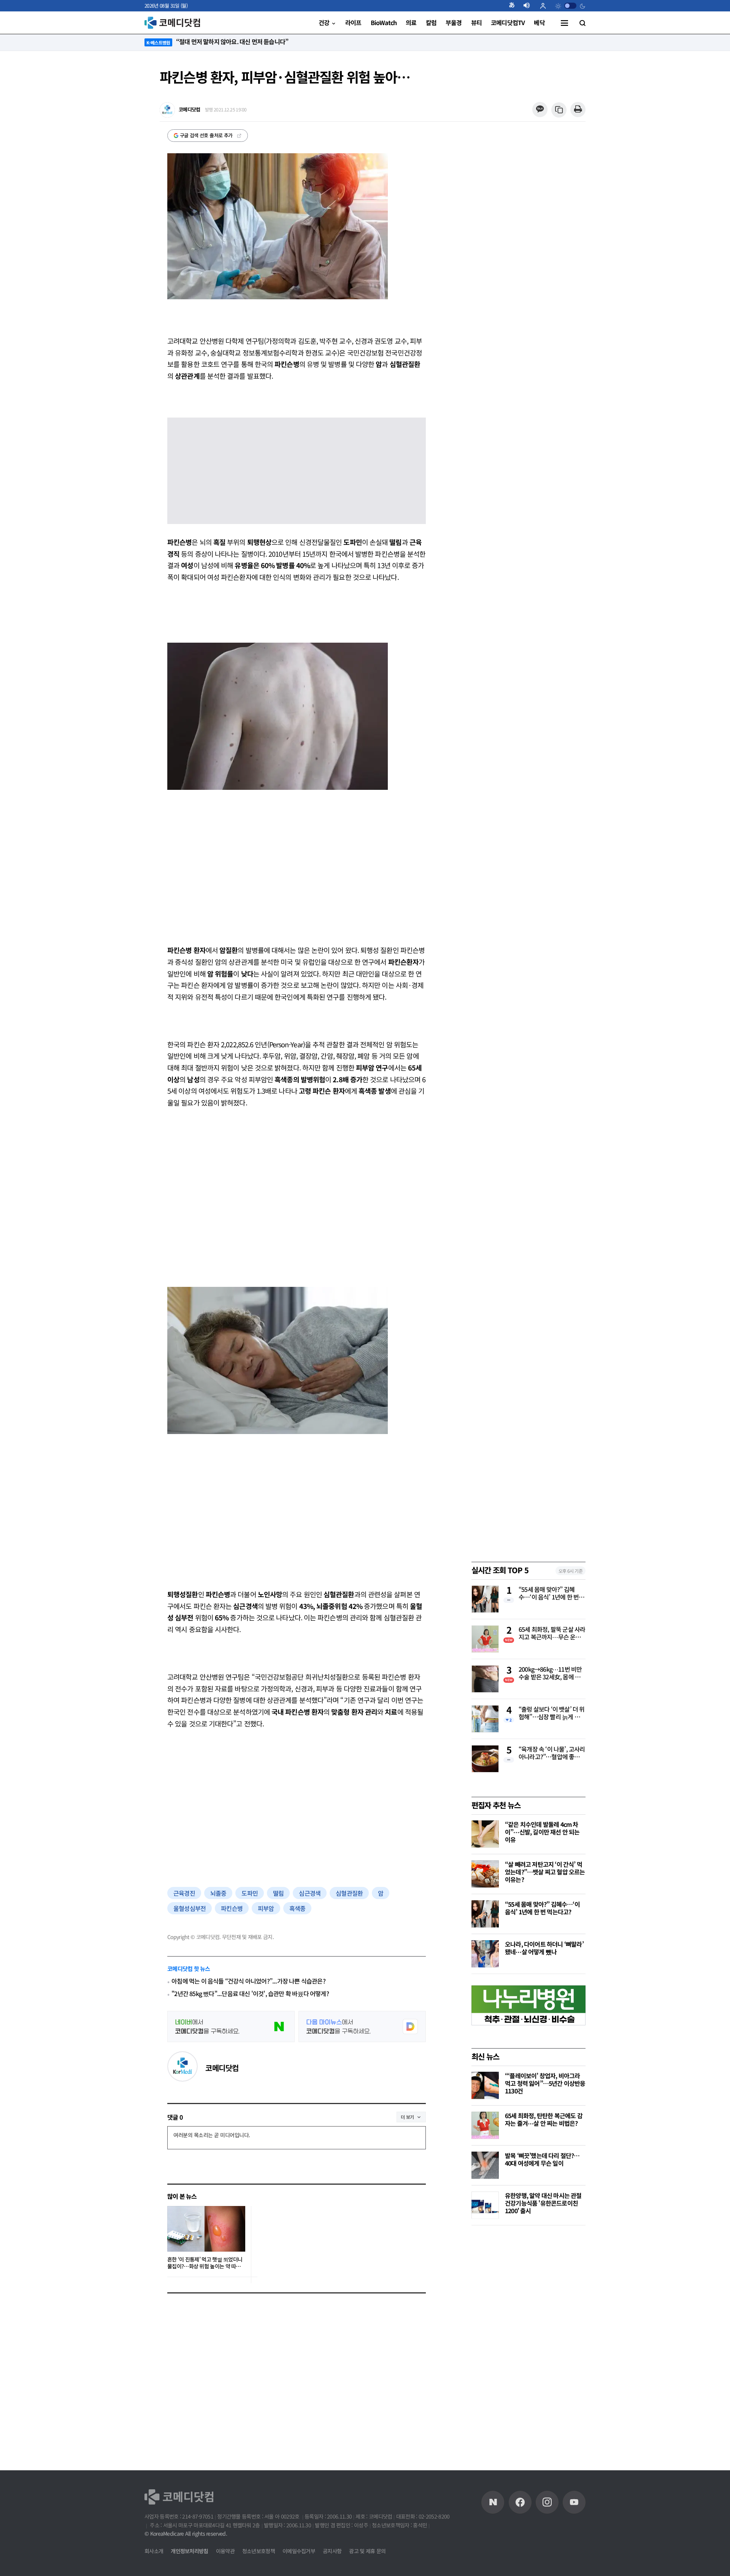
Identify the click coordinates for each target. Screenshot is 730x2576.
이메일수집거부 (299, 2551)
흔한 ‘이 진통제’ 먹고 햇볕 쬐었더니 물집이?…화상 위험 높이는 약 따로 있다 (205, 2263)
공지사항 (332, 2551)
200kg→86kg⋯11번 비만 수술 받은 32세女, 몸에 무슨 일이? (550, 1674)
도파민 (250, 1893)
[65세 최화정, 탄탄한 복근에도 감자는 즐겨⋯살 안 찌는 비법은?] (485, 2125)
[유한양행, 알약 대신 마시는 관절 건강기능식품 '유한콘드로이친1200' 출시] (485, 2205)
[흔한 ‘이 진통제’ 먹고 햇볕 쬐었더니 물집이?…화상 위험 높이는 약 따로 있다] (206, 2229)
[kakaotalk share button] (540, 110)
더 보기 (407, 2117)
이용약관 (225, 2551)
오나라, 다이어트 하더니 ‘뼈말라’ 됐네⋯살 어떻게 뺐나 (544, 1948)
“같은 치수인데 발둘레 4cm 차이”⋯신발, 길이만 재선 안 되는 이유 (542, 1832)
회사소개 (154, 2551)
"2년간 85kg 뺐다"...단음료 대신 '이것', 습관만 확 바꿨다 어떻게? (250, 1994)
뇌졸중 (218, 1893)
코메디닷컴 (222, 2068)
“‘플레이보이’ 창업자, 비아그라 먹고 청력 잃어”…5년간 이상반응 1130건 (545, 2083)
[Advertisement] (297, 855)
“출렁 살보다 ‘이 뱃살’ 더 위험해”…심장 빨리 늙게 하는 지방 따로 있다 (552, 1714)
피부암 (266, 1908)
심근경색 (310, 1893)
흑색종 (298, 1908)
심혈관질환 (349, 1893)
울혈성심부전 (190, 1908)
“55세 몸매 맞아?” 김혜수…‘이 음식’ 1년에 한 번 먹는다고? (552, 1594)
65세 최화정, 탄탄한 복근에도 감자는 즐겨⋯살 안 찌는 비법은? (544, 2119)
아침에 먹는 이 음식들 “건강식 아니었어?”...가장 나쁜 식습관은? (248, 1981)
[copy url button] (559, 110)
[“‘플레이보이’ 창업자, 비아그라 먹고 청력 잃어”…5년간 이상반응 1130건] (485, 2085)
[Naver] (493, 2502)
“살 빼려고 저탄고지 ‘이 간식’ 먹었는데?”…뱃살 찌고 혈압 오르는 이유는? (545, 1872)
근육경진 (184, 1893)
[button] (515, 6)
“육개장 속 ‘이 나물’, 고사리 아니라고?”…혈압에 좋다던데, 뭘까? (552, 1753)
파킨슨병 (232, 1908)
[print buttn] (578, 110)
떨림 (278, 1893)
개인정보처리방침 (189, 2551)
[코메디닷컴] (520, 2502)
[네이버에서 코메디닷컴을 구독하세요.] (231, 2026)
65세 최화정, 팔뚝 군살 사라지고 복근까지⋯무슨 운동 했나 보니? (552, 1634)
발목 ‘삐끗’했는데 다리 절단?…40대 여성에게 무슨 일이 (542, 2159)
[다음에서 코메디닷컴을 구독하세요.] (362, 2026)
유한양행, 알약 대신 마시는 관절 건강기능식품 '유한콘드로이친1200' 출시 (543, 2203)
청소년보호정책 (259, 2551)
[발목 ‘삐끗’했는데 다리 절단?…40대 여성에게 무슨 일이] (485, 2165)
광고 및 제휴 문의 (367, 2551)
